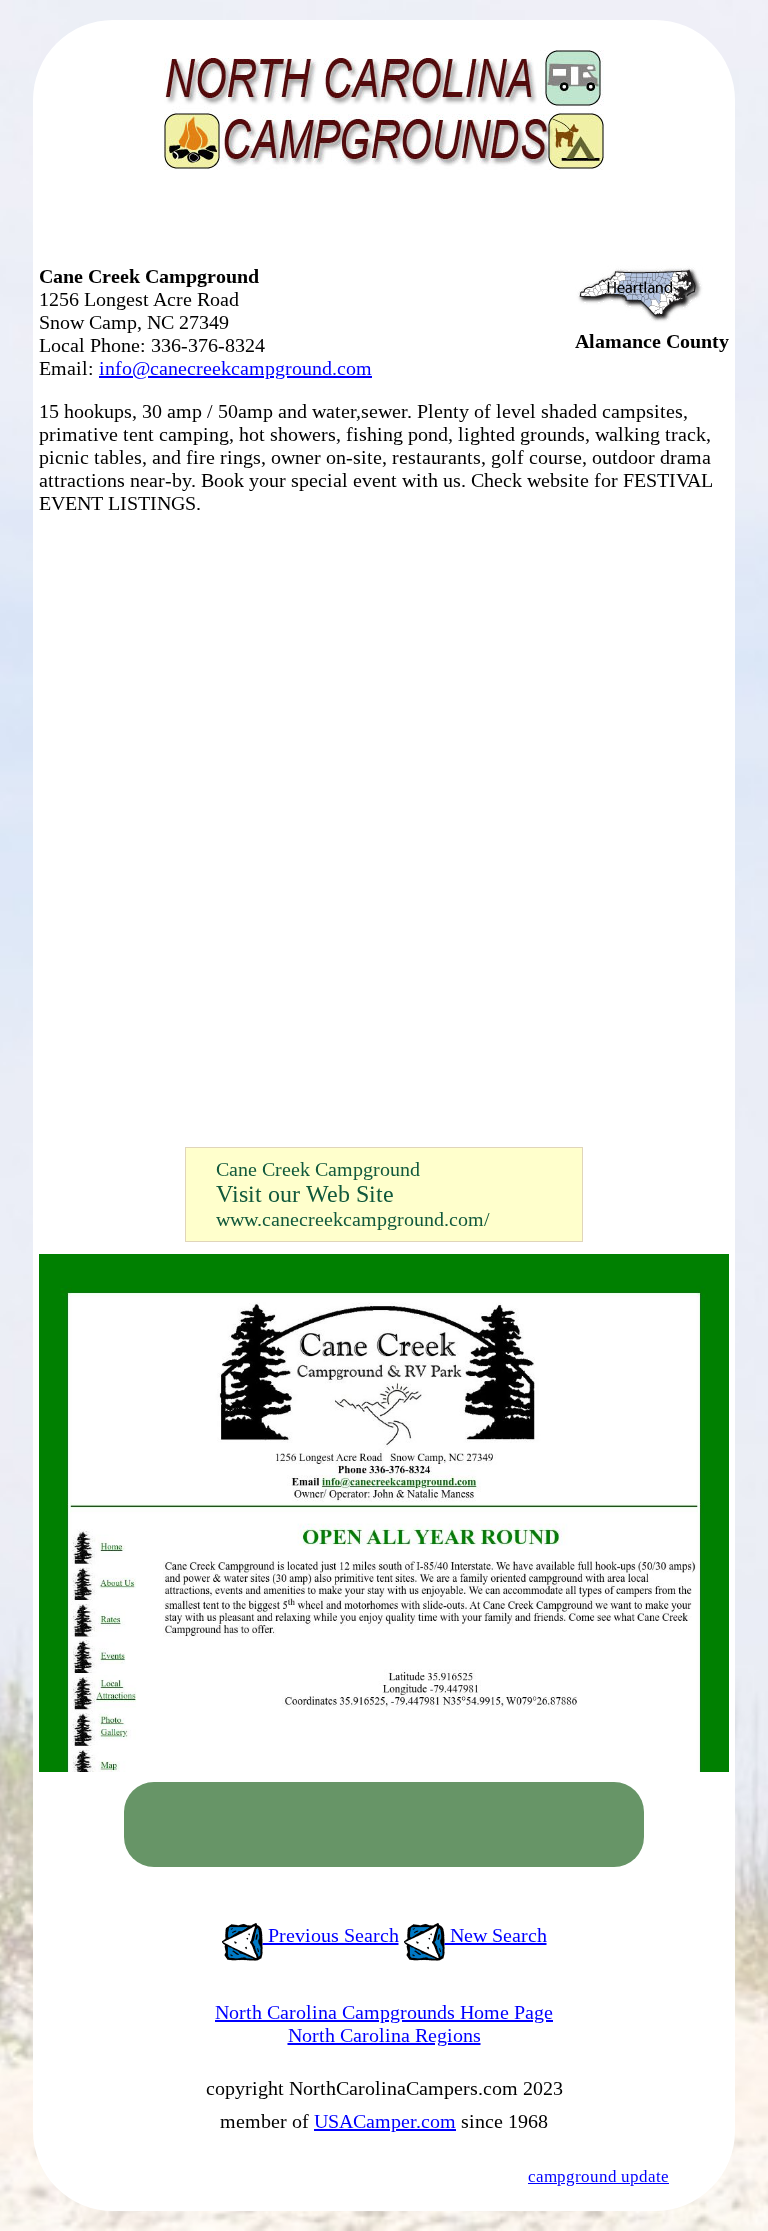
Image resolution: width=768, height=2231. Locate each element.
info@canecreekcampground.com (235, 368)
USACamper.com (385, 2121)
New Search (496, 1935)
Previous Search (331, 1935)
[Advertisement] (273, 225)
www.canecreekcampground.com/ (353, 1219)
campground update (598, 2176)
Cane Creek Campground (318, 1169)
